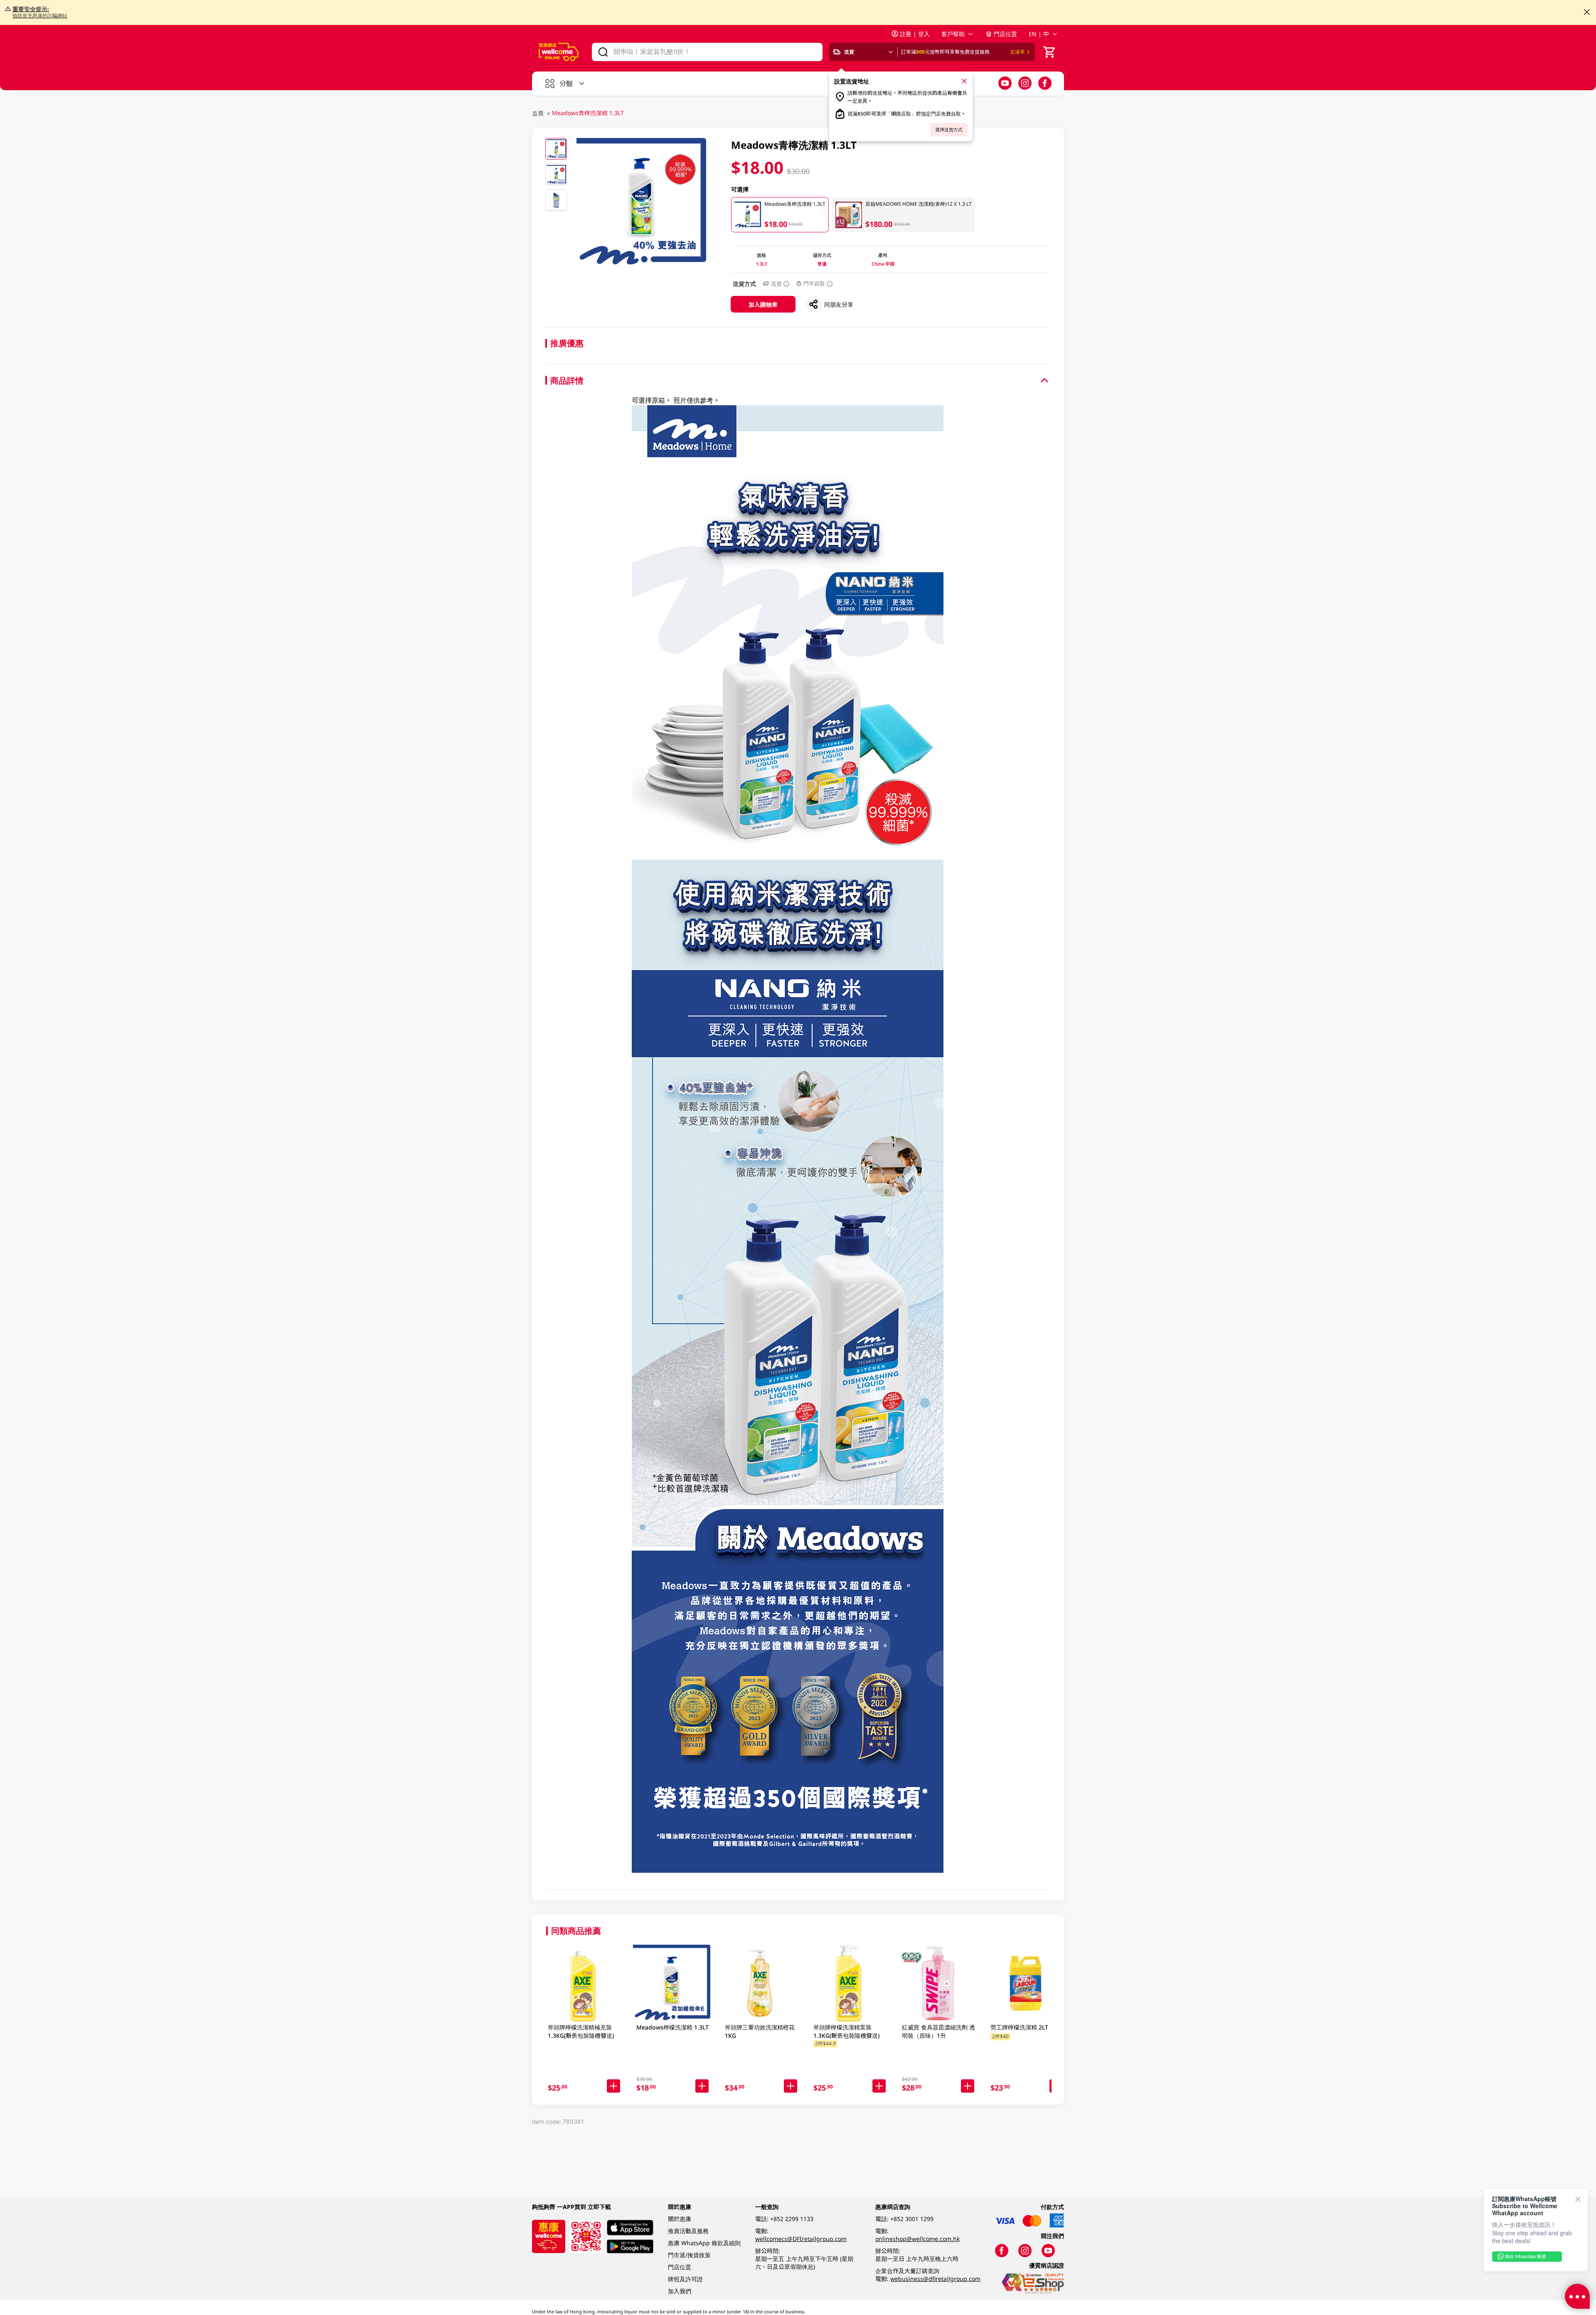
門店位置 (1005, 34)
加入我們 (680, 2291)
